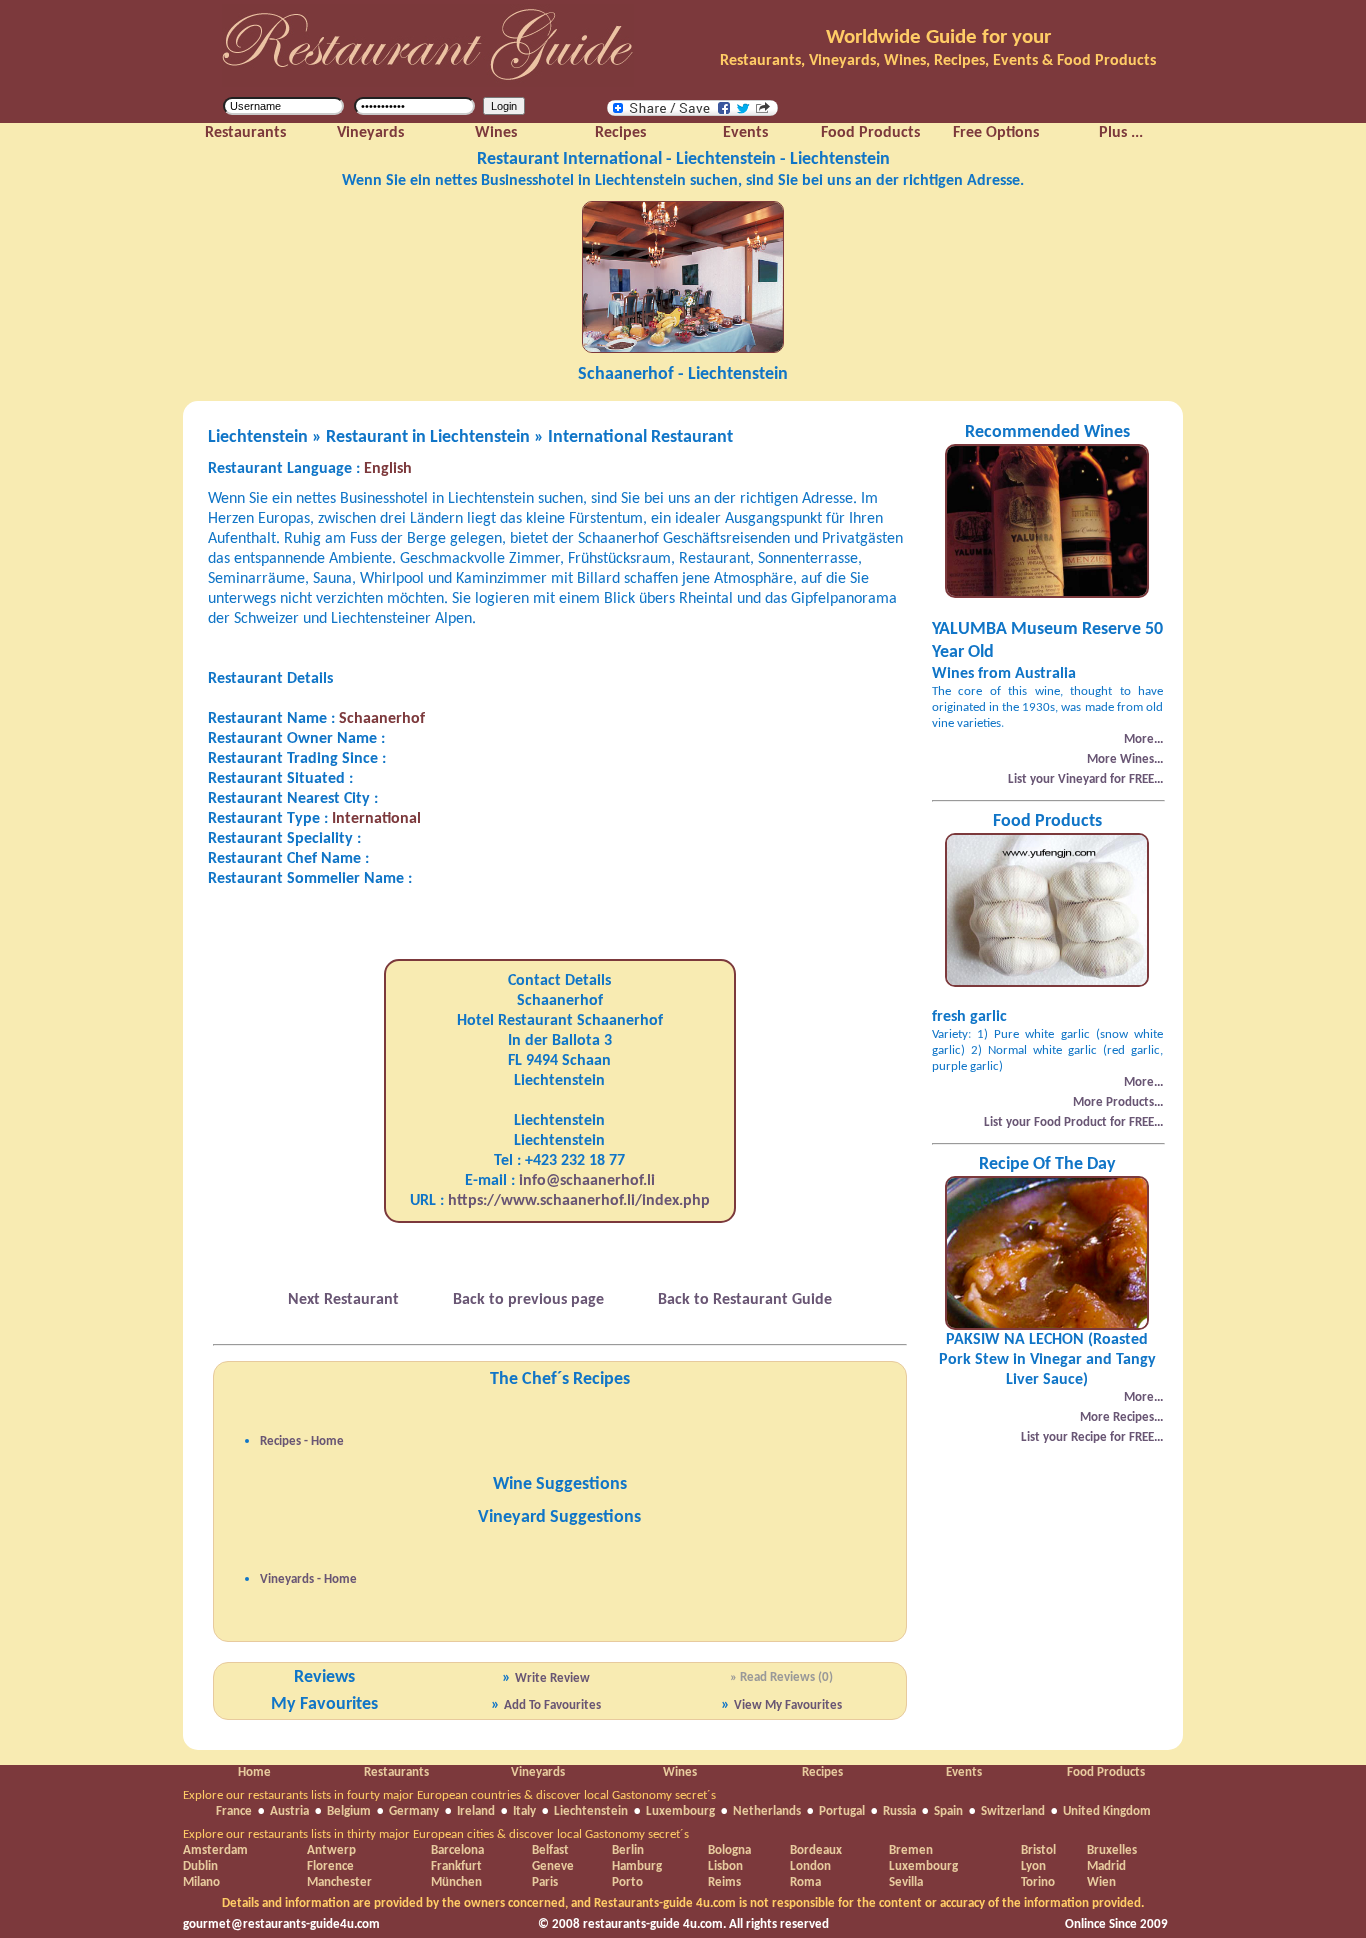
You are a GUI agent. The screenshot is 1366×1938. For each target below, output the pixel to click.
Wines (680, 1772)
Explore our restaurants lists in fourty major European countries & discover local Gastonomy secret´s (449, 1795)
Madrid (1106, 1866)
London (810, 1866)
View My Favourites (788, 1705)
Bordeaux (816, 1850)
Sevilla (906, 1882)
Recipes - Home (302, 1441)
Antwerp (331, 1850)
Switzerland (1013, 1811)
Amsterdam (215, 1850)
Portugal (842, 1811)
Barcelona (457, 1850)
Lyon (1033, 1866)
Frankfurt (456, 1866)
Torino (1038, 1882)
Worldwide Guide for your (938, 37)
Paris (545, 1882)
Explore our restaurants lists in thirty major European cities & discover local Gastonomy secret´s (436, 1834)
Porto (627, 1882)
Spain (948, 1811)
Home (254, 1772)
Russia (899, 1811)
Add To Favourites (552, 1705)
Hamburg (637, 1866)
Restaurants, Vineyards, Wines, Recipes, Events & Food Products (938, 61)
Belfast (550, 1850)
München (456, 1882)
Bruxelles (1112, 1850)
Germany (414, 1811)
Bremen (911, 1850)
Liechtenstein (591, 1811)
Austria (289, 1811)
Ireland (476, 1811)
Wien (1101, 1882)
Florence (330, 1866)
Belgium (349, 1811)
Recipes (822, 1772)
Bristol (1038, 1850)
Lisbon (725, 1866)
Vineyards (538, 1772)
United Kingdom (1107, 1811)
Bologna (729, 1850)
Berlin (628, 1850)
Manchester (339, 1882)
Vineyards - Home (308, 1579)
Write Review (552, 1678)
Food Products (1106, 1772)
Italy (524, 1811)
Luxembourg (680, 1811)
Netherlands (767, 1811)
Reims (724, 1882)
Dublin (200, 1866)
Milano (201, 1882)
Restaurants (396, 1772)
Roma (805, 1882)
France (234, 1811)
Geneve (553, 1866)
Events (964, 1772)
